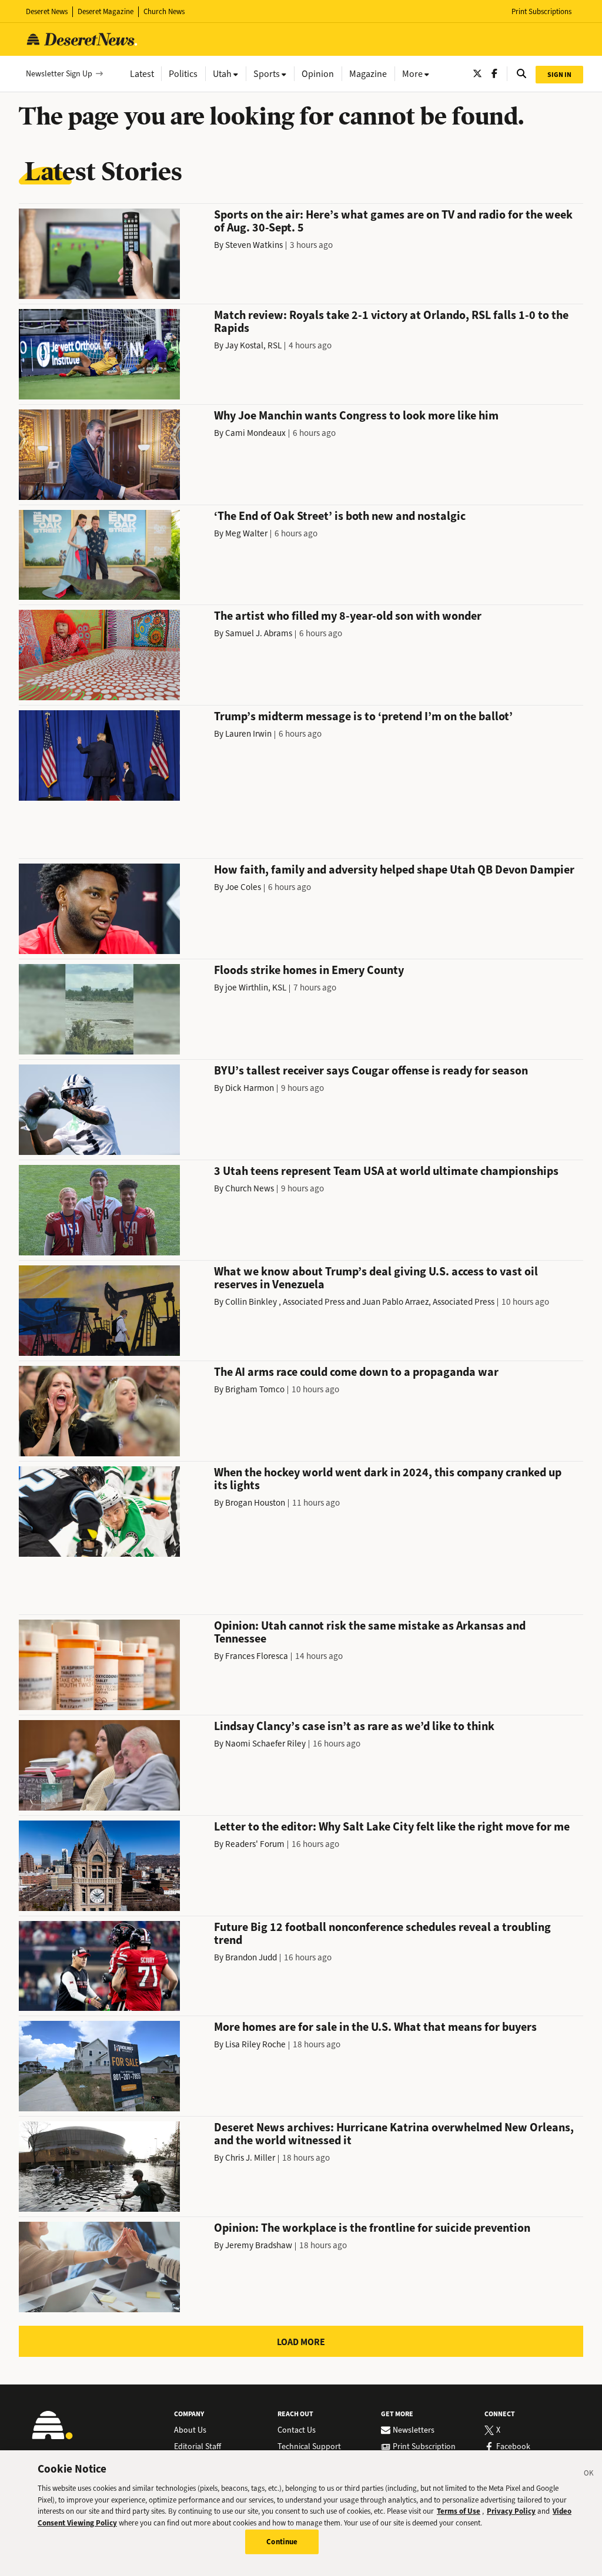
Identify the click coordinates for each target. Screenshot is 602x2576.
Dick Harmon (250, 1088)
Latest (142, 74)
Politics (183, 74)
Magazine (368, 74)
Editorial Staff (198, 2447)
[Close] (589, 2475)
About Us (190, 2430)
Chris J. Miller (250, 2158)
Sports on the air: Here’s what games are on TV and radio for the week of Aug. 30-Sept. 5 (393, 221)
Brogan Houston (255, 1503)
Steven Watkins (254, 245)
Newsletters (414, 2430)
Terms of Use (459, 2511)
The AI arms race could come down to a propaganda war (356, 1372)
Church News (164, 11)
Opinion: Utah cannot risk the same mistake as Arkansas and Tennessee (370, 1632)
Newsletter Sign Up (59, 74)
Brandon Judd (251, 1957)
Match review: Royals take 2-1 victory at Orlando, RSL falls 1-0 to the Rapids (391, 322)
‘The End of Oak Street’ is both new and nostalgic (340, 516)
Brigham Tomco (255, 1389)
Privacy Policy (511, 2511)
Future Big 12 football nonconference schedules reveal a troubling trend (382, 1934)
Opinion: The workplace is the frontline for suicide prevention (372, 2228)
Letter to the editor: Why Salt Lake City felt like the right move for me (392, 1827)
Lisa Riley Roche (255, 2044)
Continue (282, 2542)
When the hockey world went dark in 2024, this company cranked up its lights (388, 1479)
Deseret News (47, 11)
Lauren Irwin (248, 734)
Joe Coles (243, 887)
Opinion (318, 74)
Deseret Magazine (106, 11)
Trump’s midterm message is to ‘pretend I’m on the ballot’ (363, 716)
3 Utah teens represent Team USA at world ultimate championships (386, 1171)
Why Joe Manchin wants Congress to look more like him (356, 416)
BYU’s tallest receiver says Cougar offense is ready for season (371, 1071)
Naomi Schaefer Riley (265, 1744)
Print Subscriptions (541, 11)
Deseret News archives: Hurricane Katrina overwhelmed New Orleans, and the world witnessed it (394, 2134)
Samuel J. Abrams (259, 633)
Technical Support (309, 2447)
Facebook (513, 2447)
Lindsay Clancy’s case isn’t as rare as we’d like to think (354, 1726)
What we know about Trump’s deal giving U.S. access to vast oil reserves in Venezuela (376, 1278)
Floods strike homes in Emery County (309, 970)
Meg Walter (246, 533)
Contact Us (297, 2430)
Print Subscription (424, 2447)
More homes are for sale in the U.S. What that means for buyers (375, 2027)
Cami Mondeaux (255, 433)
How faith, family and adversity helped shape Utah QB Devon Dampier (394, 870)
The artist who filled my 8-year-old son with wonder (348, 616)
